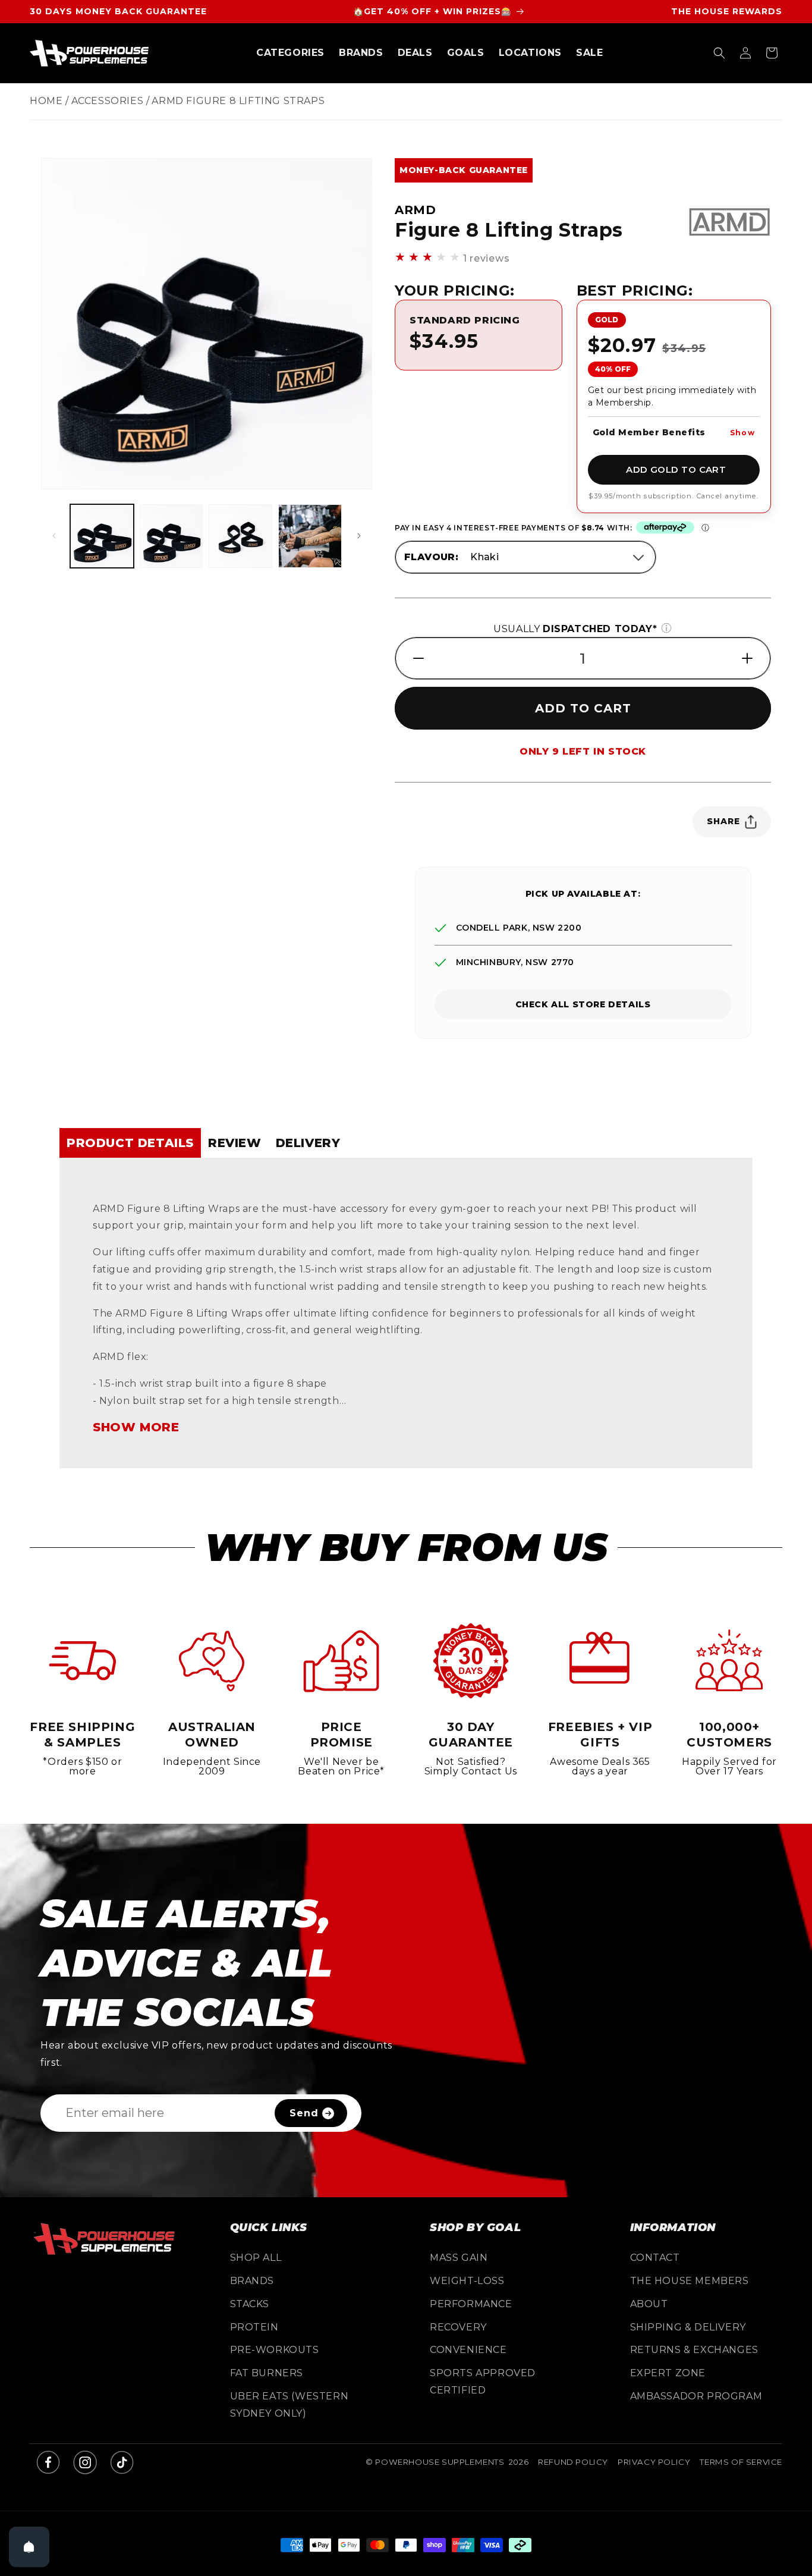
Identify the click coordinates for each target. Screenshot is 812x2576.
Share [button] (723, 821)
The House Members (690, 2281)
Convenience (468, 2350)
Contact (655, 2258)
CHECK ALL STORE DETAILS (583, 1004)
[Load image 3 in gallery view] (240, 536)
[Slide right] (359, 536)
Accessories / (111, 101)
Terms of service (741, 2462)
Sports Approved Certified (483, 2382)
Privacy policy (654, 2462)
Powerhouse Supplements (440, 2462)
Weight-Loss (467, 2281)
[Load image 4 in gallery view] (310, 536)
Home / (49, 101)
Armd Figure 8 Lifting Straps (238, 101)
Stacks (250, 2304)
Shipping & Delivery (688, 2327)
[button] (290, 53)
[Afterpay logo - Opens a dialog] (665, 528)
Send (304, 2113)
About (649, 2304)
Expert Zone (668, 2374)
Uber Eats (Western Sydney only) (289, 2405)
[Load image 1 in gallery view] (102, 536)
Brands (252, 2281)
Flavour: (431, 557)
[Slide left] (54, 536)
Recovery (458, 2327)
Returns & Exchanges (694, 2350)
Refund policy (573, 2462)
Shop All (256, 2258)
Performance (471, 2304)
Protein (254, 2327)
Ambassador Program (696, 2396)
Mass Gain (459, 2258)
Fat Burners (267, 2374)
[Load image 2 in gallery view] (171, 536)
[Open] (29, 2547)
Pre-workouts (275, 2350)
